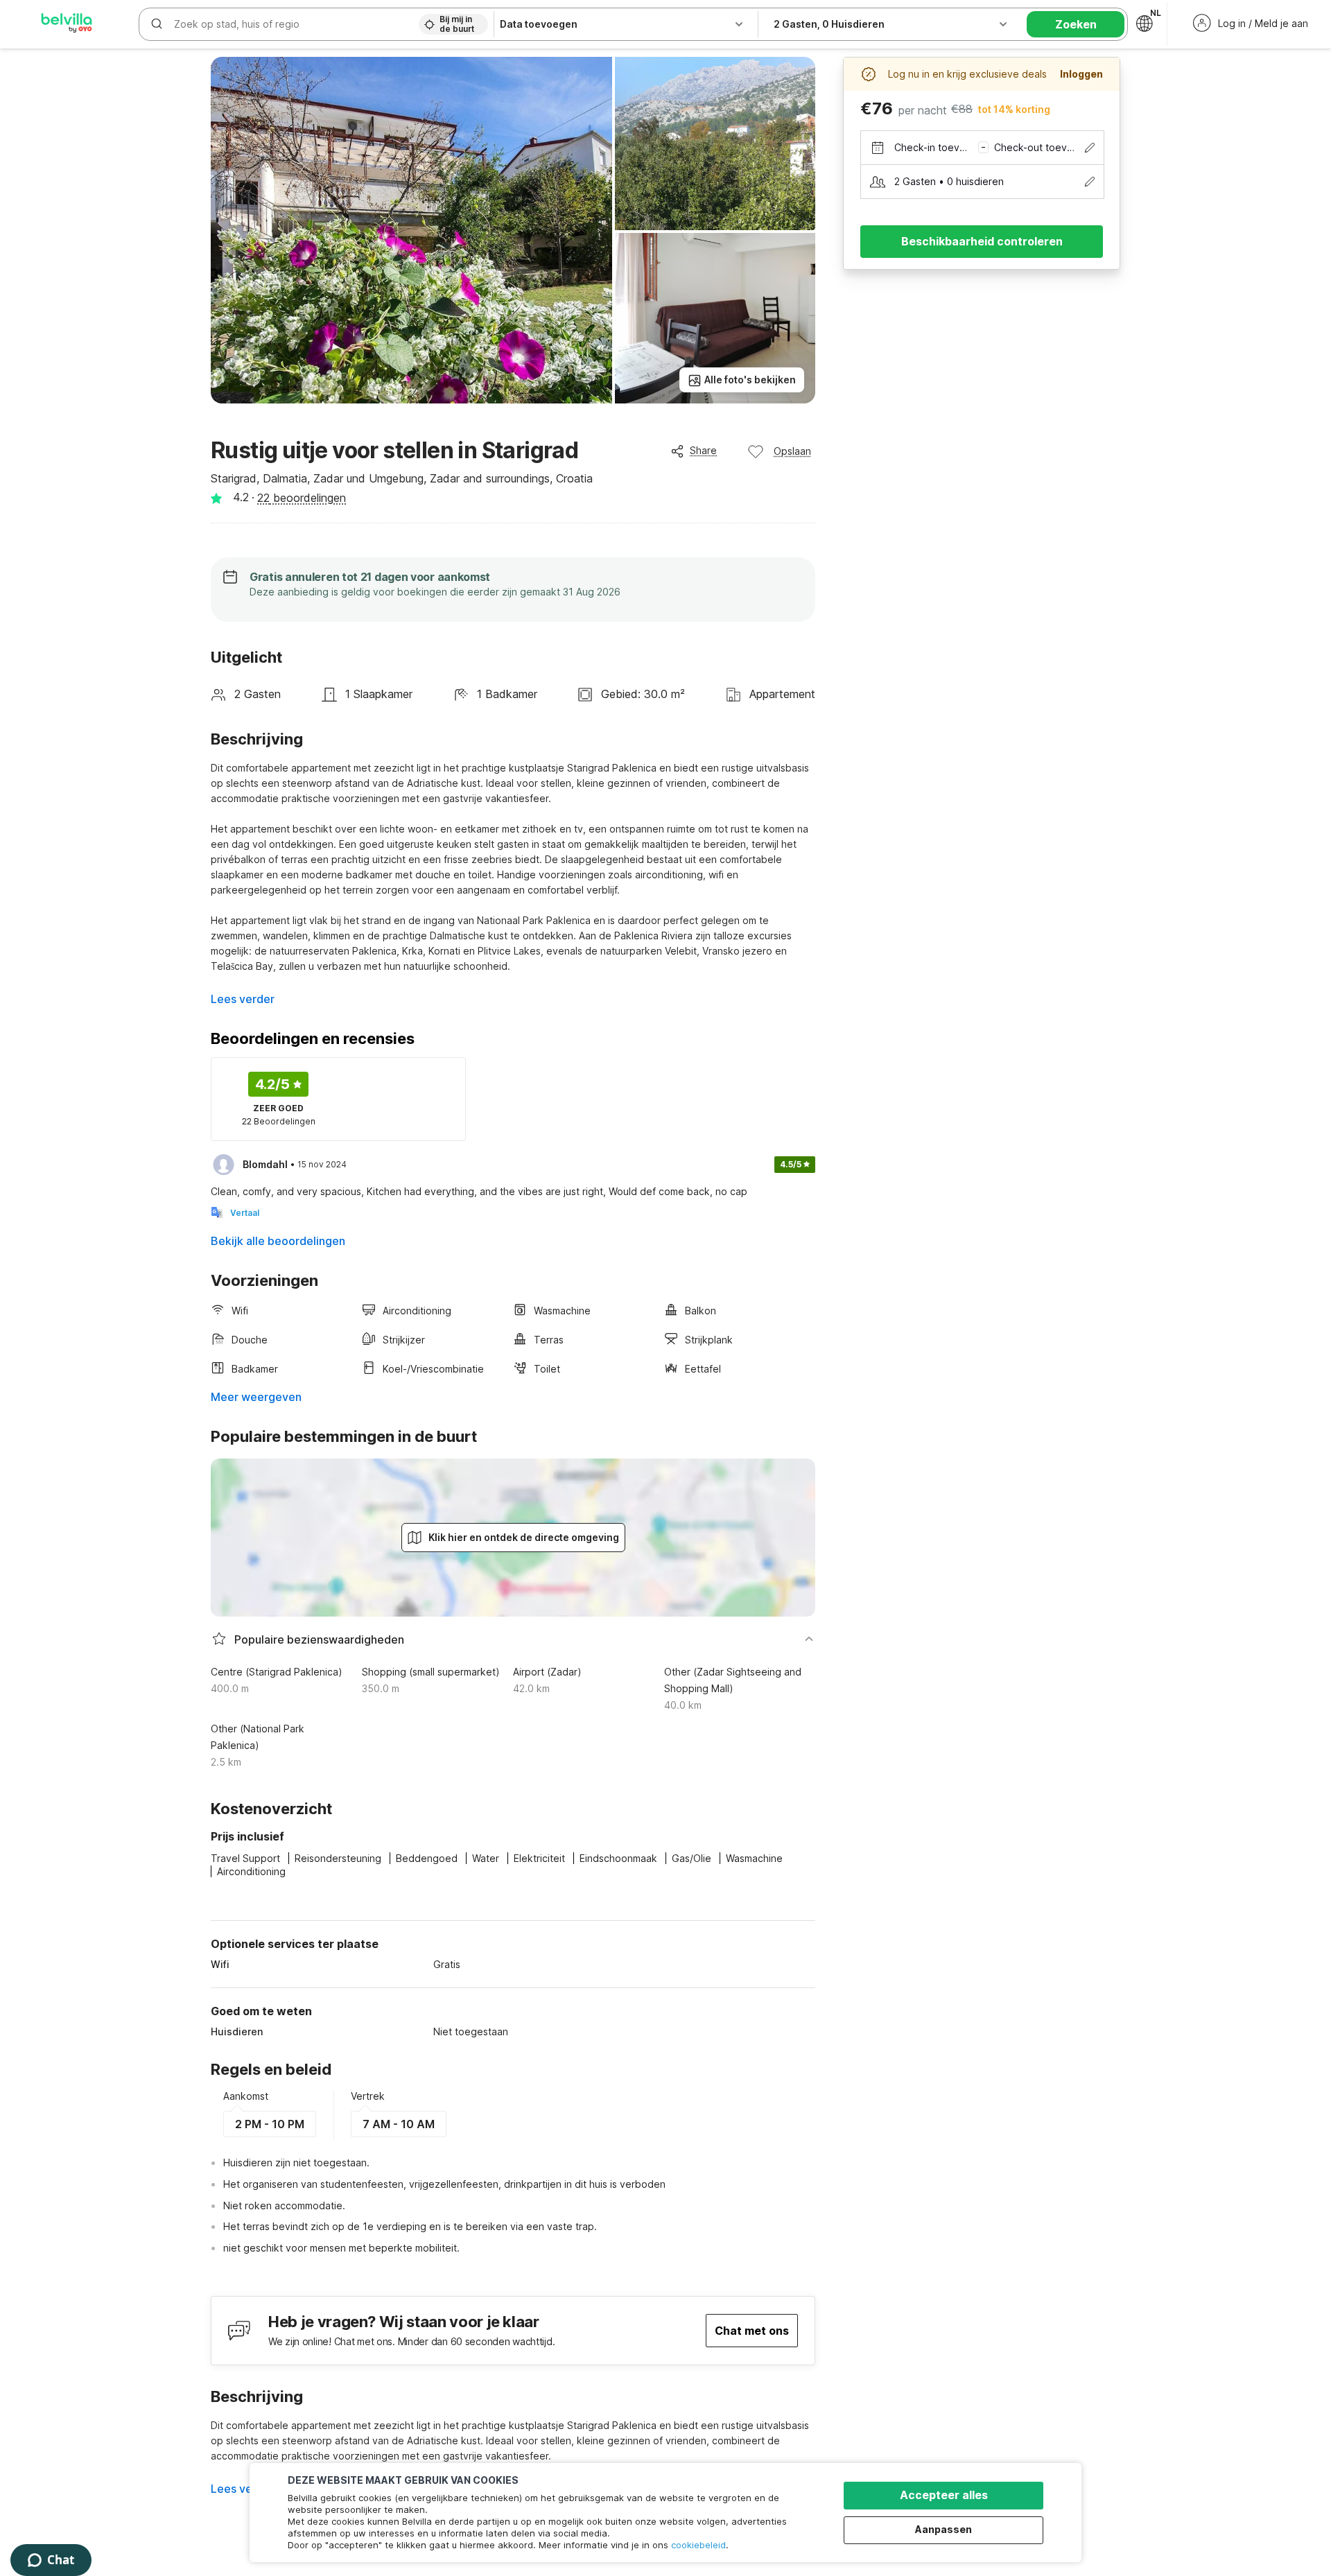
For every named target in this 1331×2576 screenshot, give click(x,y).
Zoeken (1076, 24)
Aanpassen (943, 2529)
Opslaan (792, 451)
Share (703, 450)
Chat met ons (752, 2331)
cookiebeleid (698, 2545)
